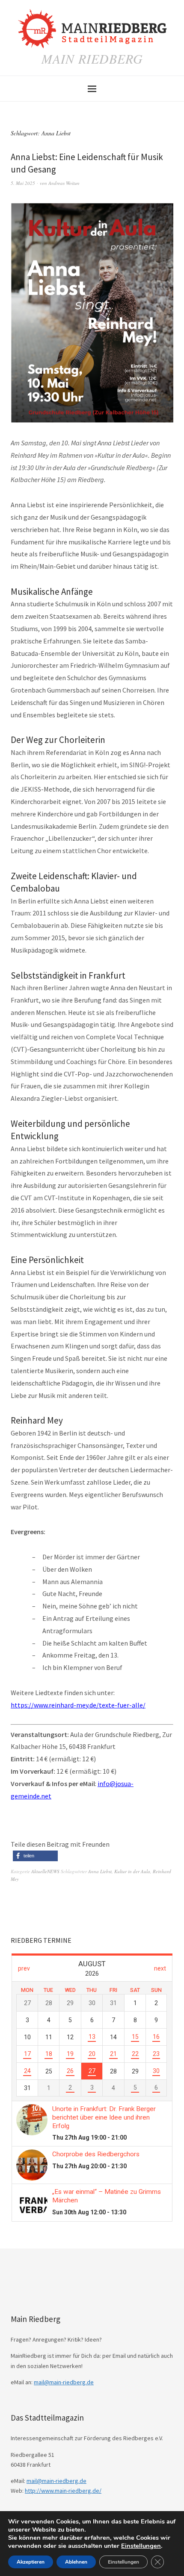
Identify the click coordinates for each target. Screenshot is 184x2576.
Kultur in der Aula (132, 1871)
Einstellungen (141, 2546)
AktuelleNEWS (45, 1871)
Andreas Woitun (64, 183)
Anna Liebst (100, 1871)
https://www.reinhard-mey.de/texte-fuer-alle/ (78, 1705)
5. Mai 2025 (23, 183)
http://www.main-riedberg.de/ (63, 2491)
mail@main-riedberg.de (64, 2382)
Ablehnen (76, 2562)
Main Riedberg (92, 58)
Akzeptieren (31, 2562)
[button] (35, 1856)
